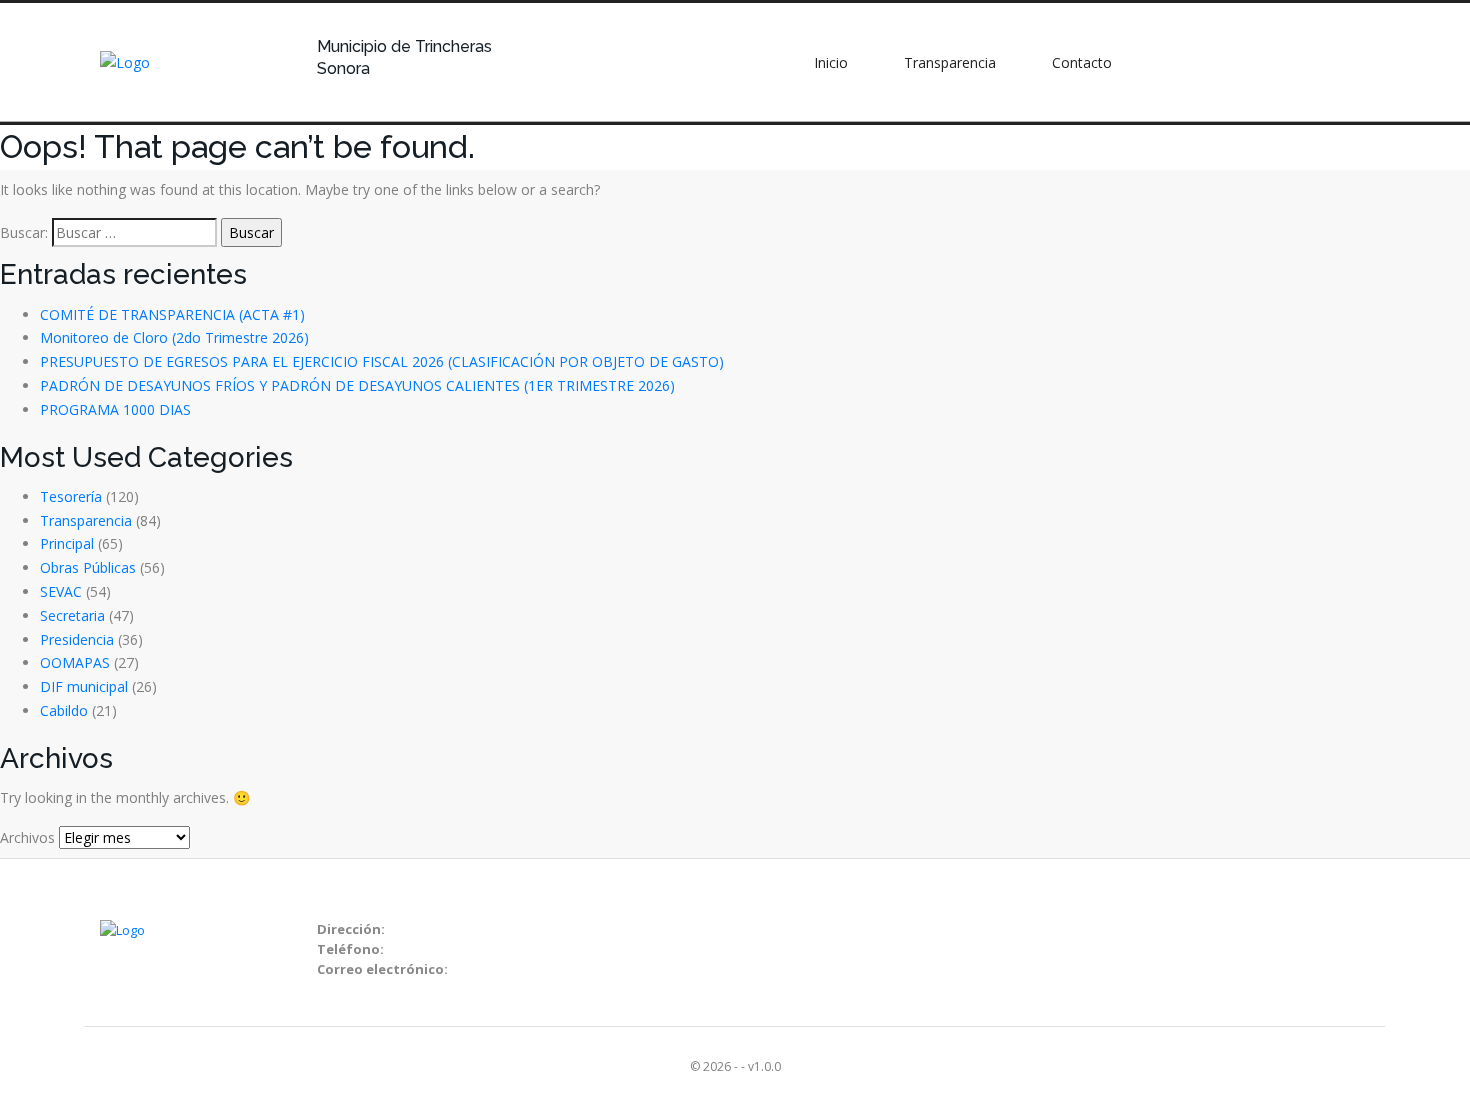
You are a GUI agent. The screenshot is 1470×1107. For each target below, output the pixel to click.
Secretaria (72, 615)
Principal (67, 543)
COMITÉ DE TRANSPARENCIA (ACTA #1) (172, 314)
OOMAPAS (75, 662)
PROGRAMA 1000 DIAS (115, 409)
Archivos (27, 837)
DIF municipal (84, 686)
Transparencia (86, 520)
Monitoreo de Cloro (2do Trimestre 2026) (174, 337)
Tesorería (71, 496)
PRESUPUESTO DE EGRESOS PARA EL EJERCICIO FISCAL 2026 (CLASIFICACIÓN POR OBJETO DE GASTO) (382, 361)
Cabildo (64, 710)
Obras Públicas (88, 567)
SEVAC (61, 591)
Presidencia (77, 639)
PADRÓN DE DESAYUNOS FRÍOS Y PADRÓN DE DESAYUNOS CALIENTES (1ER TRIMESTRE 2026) (357, 385)
